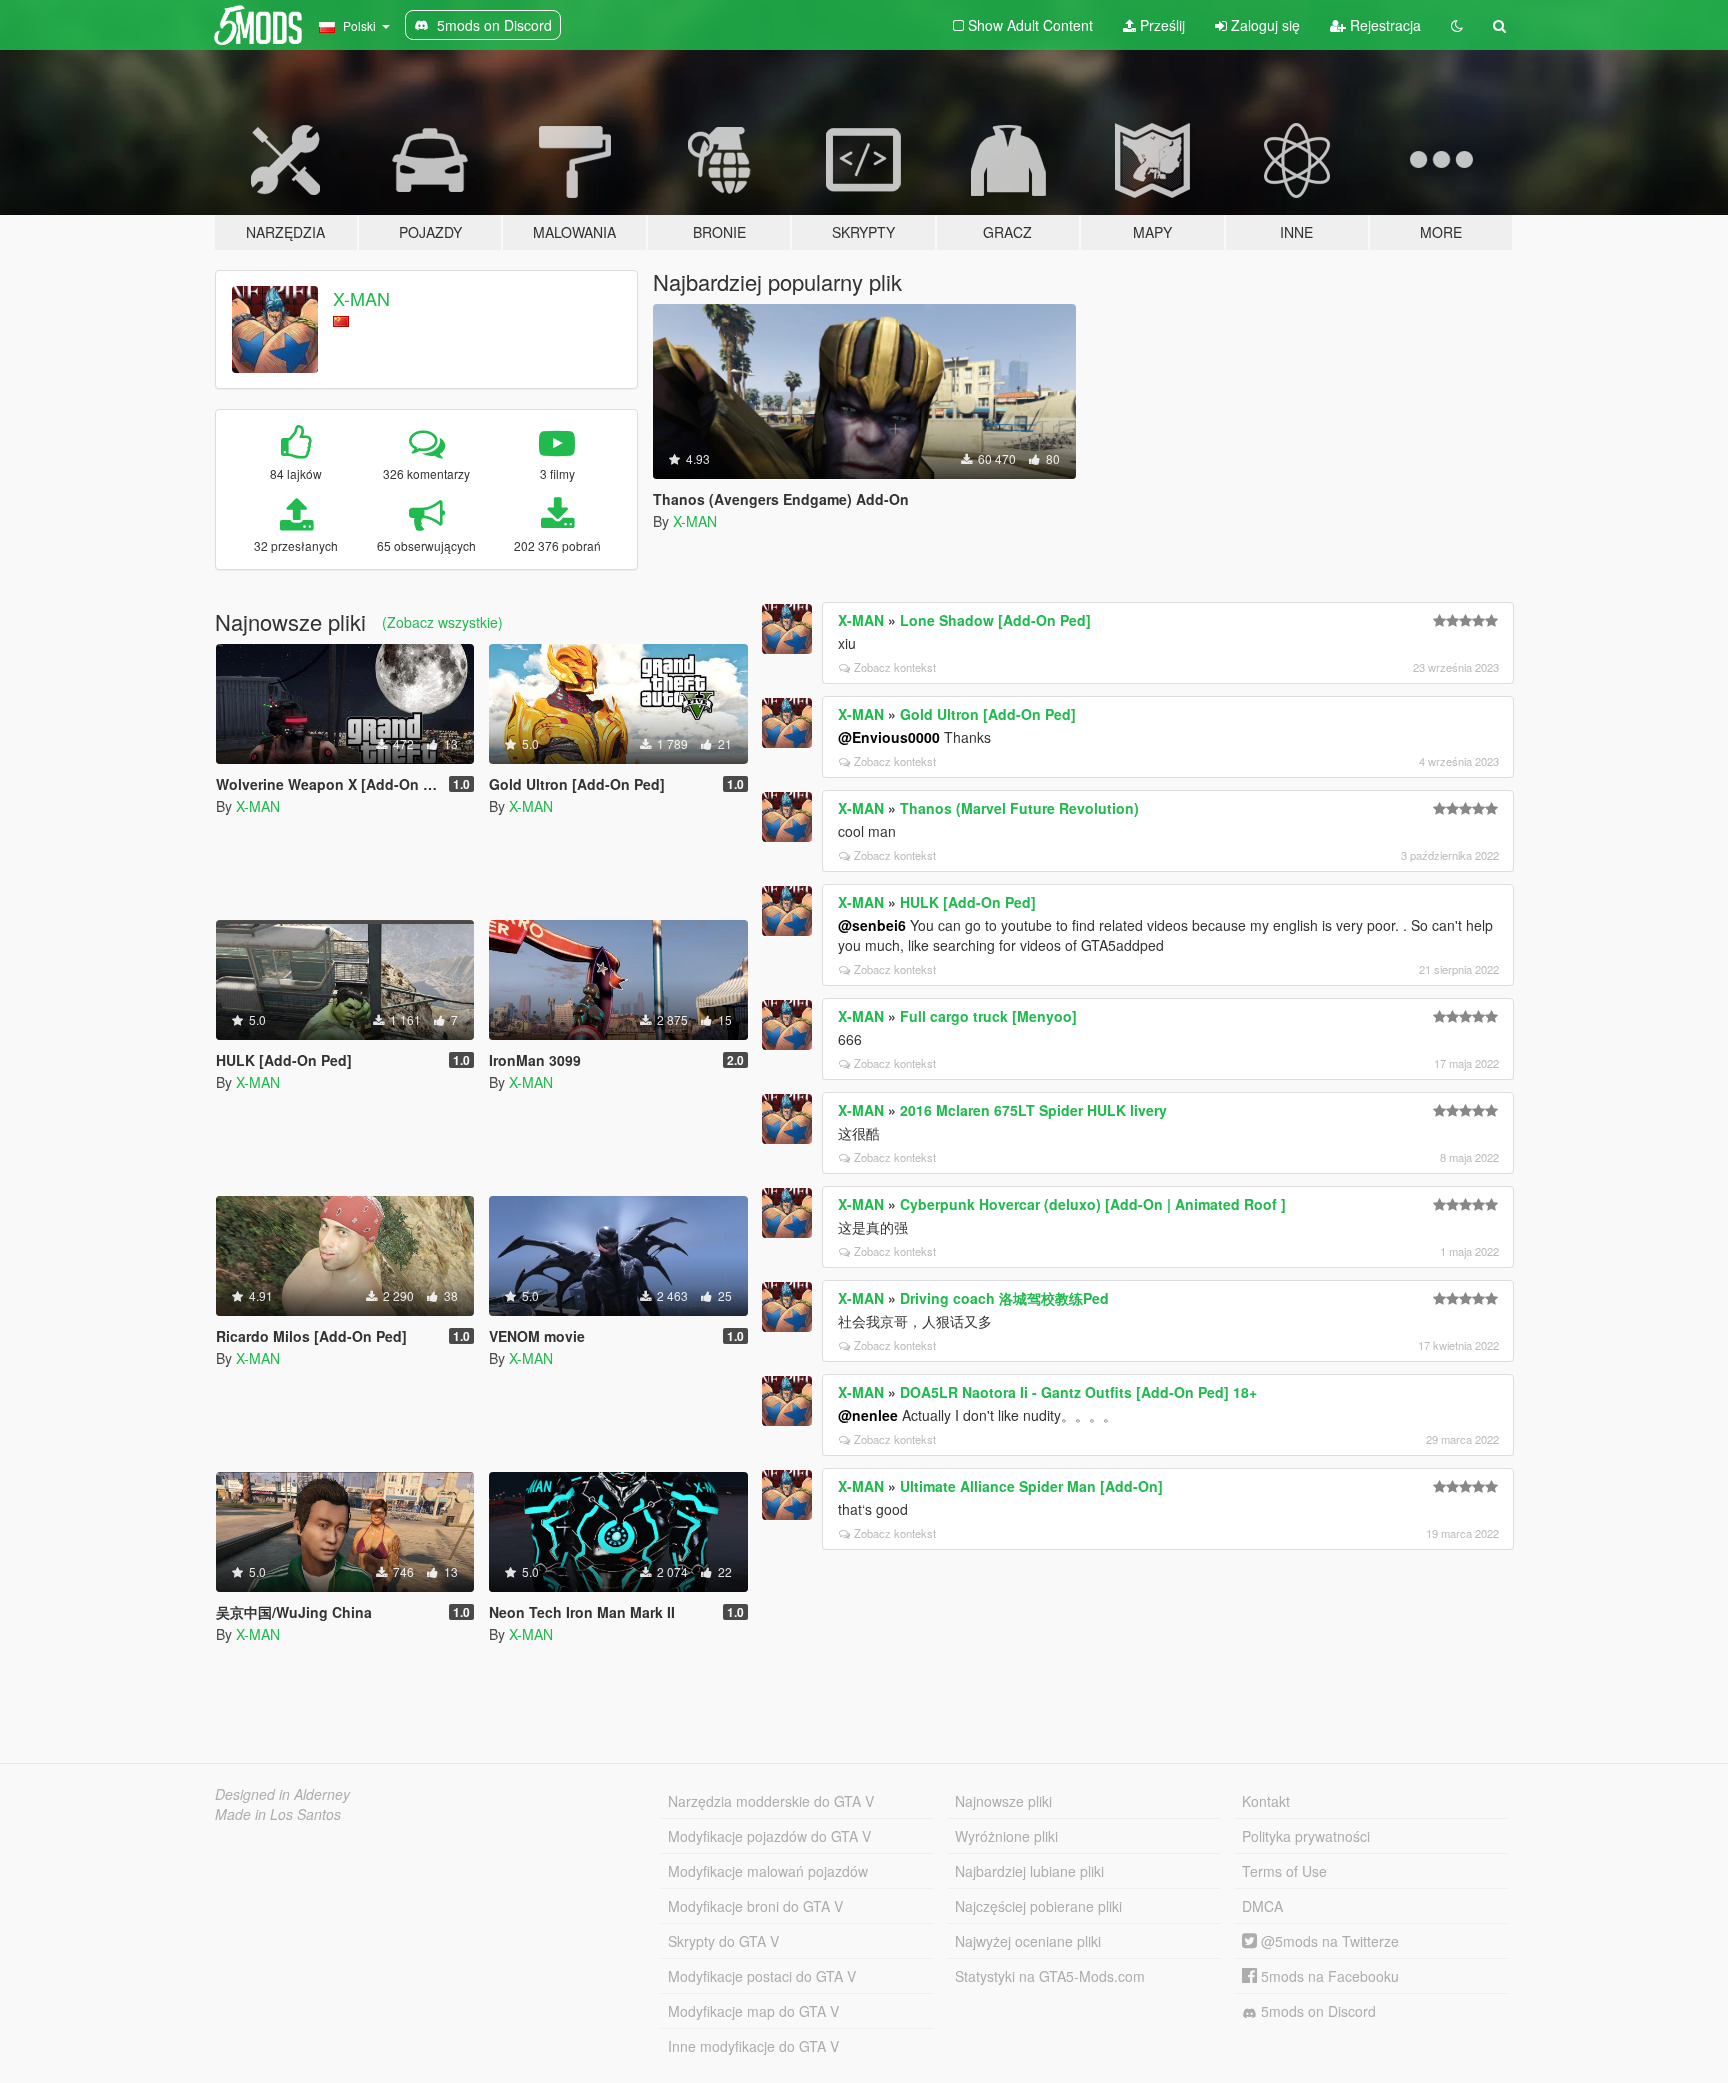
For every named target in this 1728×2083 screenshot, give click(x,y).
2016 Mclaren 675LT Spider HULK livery (1033, 1110)
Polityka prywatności (1306, 1836)
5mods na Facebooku (1328, 1976)
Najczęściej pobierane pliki (1038, 1906)
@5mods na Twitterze (1328, 1941)
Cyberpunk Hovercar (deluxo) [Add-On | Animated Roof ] (1093, 1204)
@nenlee (868, 1415)
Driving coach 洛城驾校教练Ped (1004, 1298)
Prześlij (1160, 25)
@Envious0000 (889, 737)
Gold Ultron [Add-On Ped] (988, 714)
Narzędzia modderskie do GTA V (771, 1801)
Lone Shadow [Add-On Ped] (995, 620)
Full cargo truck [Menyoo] (988, 1016)
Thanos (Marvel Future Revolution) (1019, 808)
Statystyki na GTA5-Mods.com (1050, 1976)
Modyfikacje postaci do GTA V (762, 1976)
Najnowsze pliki (1003, 1801)
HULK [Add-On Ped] (968, 902)
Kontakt (1266, 1801)
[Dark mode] (1457, 25)
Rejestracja (1383, 25)
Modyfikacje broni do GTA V (755, 1906)
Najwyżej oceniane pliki (1028, 1941)
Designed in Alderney (282, 1794)
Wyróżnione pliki (1006, 1836)
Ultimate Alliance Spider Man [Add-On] (1031, 1486)
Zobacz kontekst (895, 667)
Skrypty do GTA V (723, 1941)
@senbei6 (872, 925)
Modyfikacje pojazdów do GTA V (769, 1836)
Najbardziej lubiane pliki (1029, 1871)
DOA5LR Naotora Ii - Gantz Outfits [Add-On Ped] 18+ (1078, 1392)
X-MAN (361, 298)
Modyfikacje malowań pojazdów (768, 1871)
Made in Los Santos (278, 1814)
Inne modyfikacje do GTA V (753, 2046)
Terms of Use (1284, 1871)
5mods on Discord (1316, 2011)
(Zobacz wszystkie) (442, 622)
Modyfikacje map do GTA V (753, 2011)
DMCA (1262, 1906)
